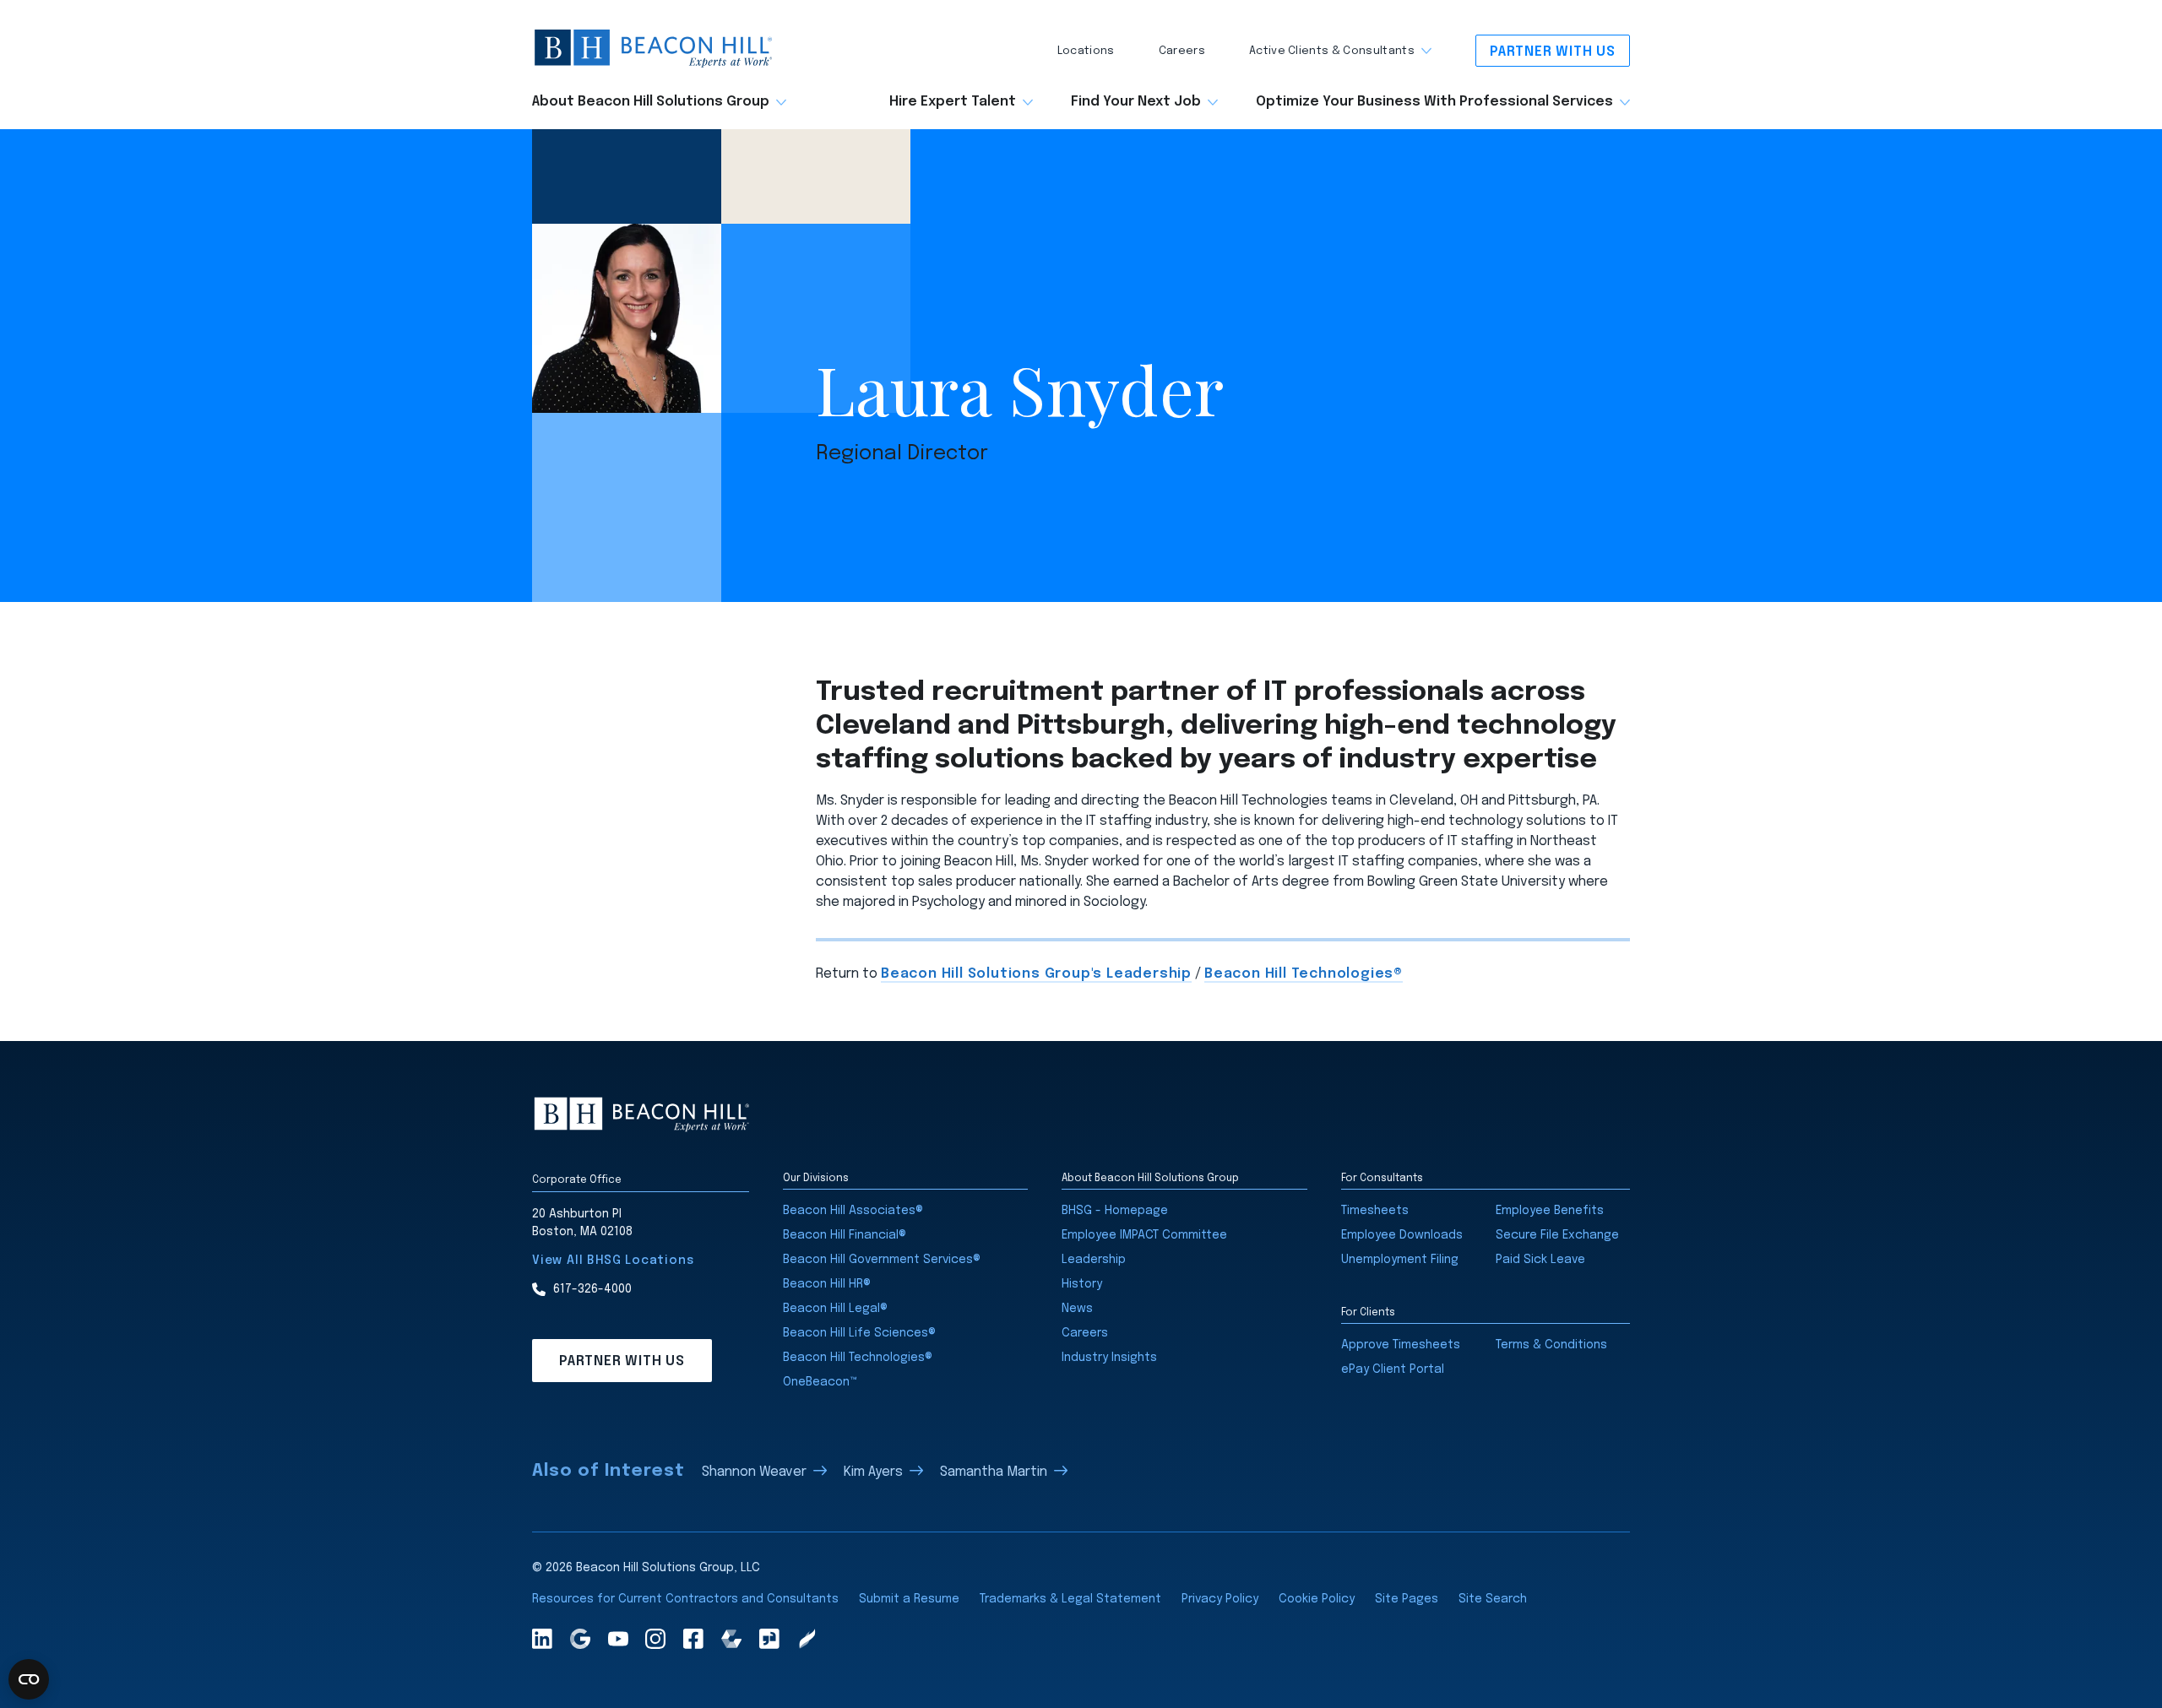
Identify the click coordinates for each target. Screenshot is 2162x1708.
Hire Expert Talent (953, 102)
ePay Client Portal (1393, 1369)
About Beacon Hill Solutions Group (651, 102)
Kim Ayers (873, 1472)
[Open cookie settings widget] (29, 1679)
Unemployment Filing (1400, 1260)
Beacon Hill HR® (827, 1284)
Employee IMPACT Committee (1144, 1235)
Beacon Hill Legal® (835, 1309)
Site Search (1493, 1599)
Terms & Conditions (1551, 1345)
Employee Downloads (1402, 1235)
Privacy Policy (1220, 1599)
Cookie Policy (1317, 1599)
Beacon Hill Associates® (853, 1211)
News (1077, 1309)
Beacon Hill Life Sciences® (859, 1333)
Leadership (1094, 1260)
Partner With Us (1553, 52)
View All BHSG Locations (613, 1261)
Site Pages (1407, 1599)
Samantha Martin (994, 1472)
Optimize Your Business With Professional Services (1434, 102)
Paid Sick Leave (1540, 1260)
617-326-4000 (592, 1289)
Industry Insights (1109, 1358)
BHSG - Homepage (1115, 1211)
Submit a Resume (909, 1599)
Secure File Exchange (1557, 1235)
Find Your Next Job (1136, 102)
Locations (1086, 51)
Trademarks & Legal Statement (1070, 1599)
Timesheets (1375, 1211)
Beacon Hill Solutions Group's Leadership (1036, 974)
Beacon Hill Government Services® (882, 1260)
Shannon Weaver (754, 1472)
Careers (1182, 51)
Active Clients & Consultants (1332, 51)
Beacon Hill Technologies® (1304, 974)
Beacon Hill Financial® (845, 1235)
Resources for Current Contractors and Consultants (685, 1599)
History (1082, 1284)
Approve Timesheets (1401, 1345)
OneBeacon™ (820, 1382)
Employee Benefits (1550, 1211)
